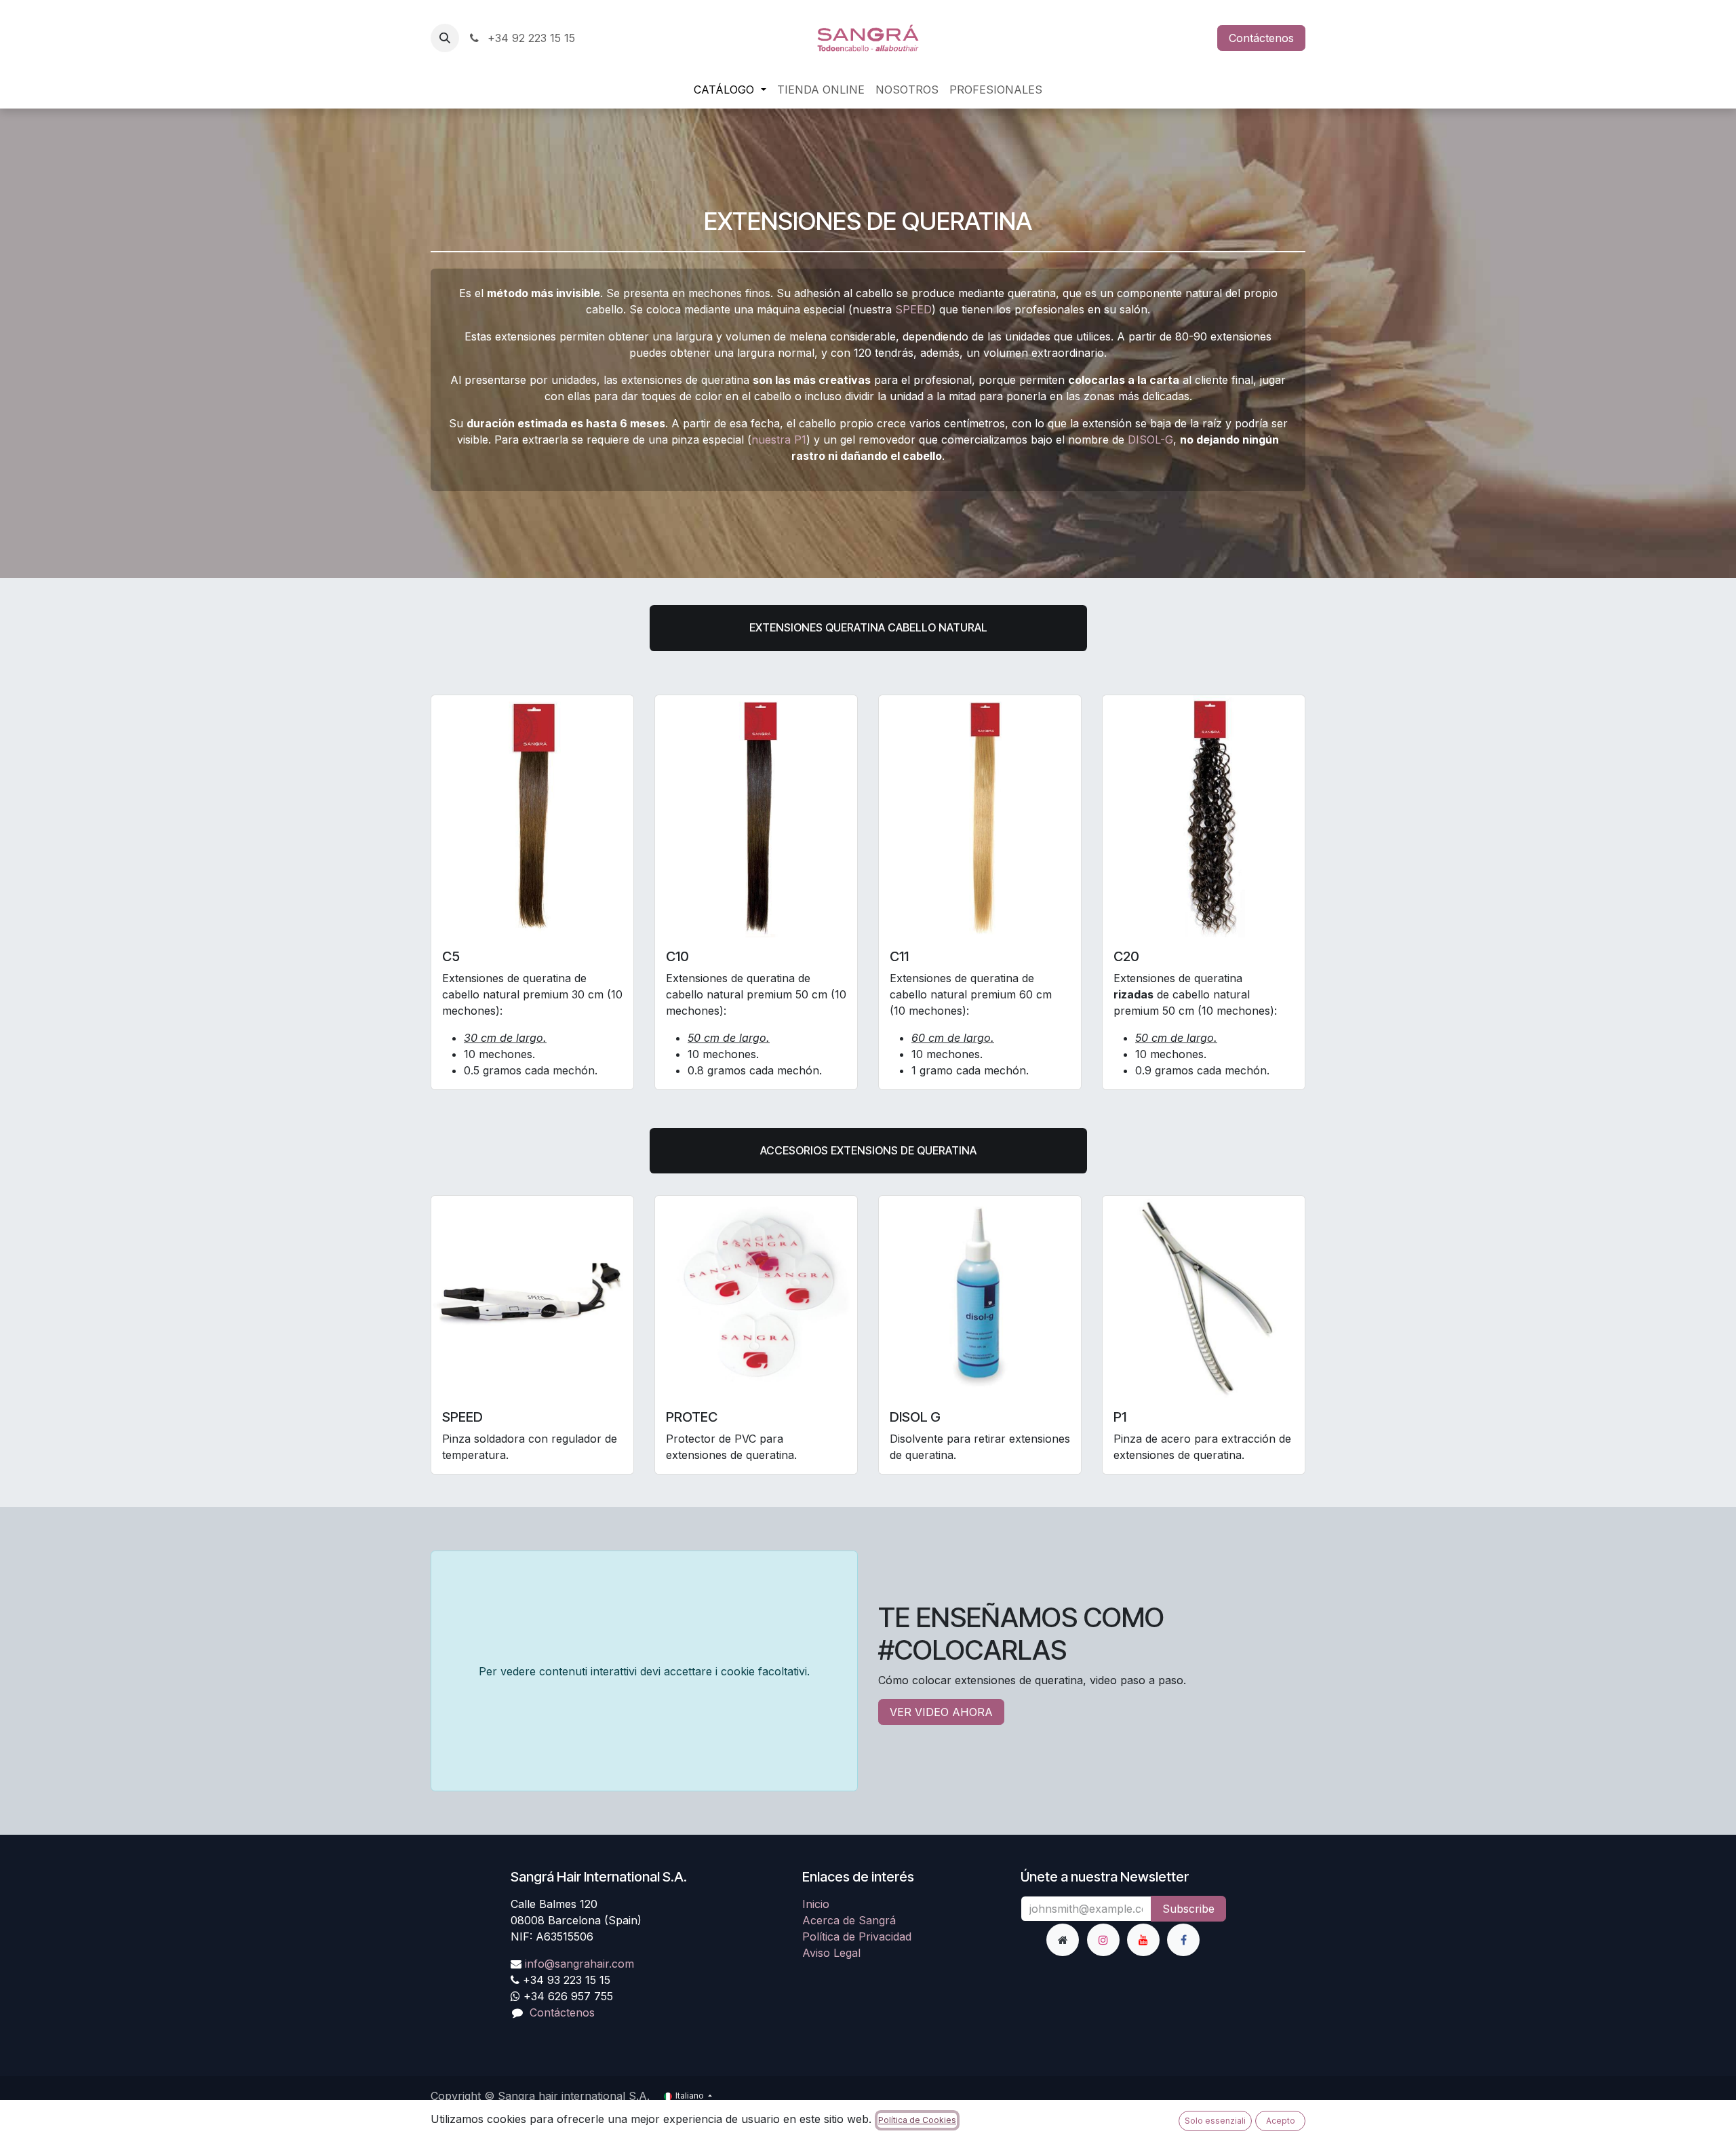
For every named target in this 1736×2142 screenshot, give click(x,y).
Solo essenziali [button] (1215, 2121)
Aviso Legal (831, 1953)
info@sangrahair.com (579, 1964)
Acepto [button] (1281, 2121)
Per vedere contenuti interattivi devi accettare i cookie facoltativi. (644, 1671)
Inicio (816, 1904)
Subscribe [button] (1188, 1909)
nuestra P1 (779, 440)
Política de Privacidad (857, 1936)
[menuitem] (730, 90)
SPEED (913, 309)
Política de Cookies (917, 2120)
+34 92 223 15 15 (530, 38)
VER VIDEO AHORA (941, 1712)
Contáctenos (1261, 38)
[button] (445, 38)
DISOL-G (1150, 440)
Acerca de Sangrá (849, 1920)
